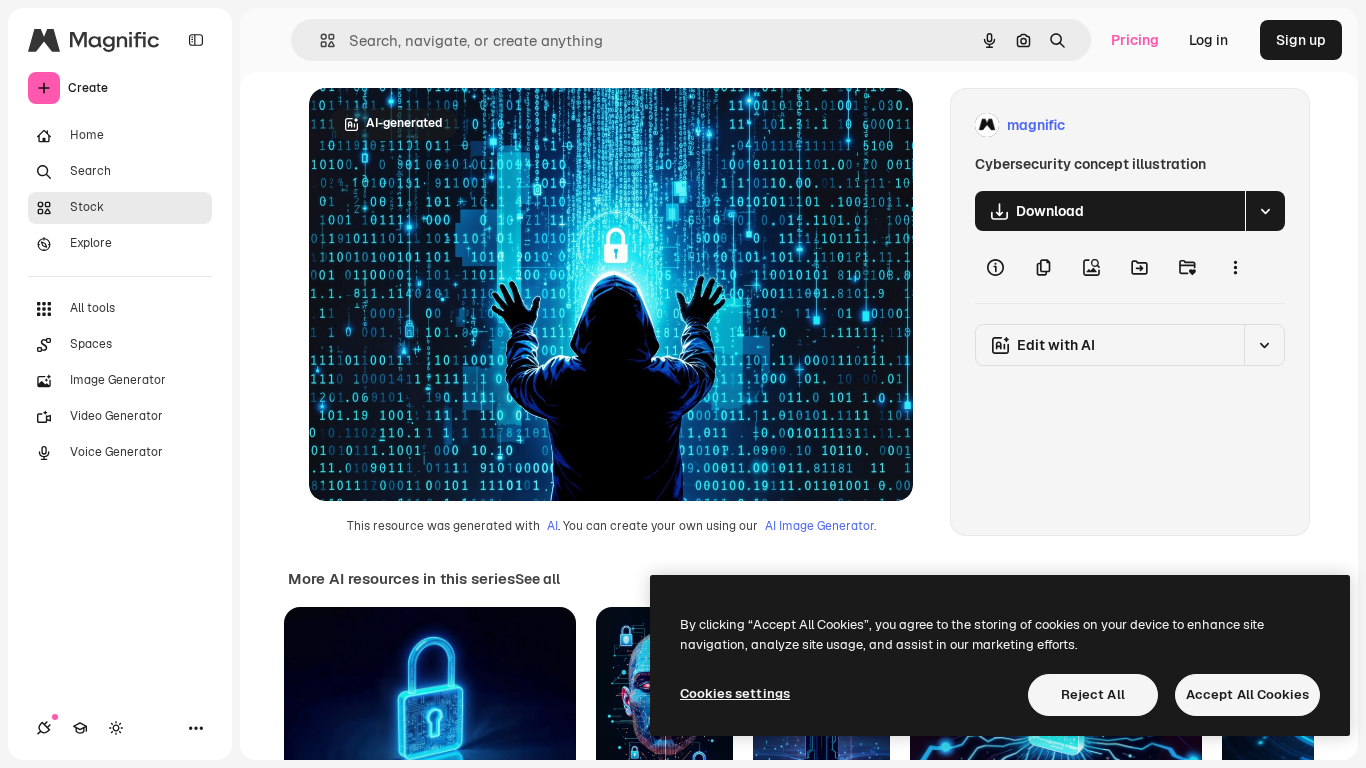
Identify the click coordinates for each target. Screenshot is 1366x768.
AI (552, 526)
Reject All (1093, 694)
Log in (1208, 40)
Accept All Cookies (1247, 694)
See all (537, 579)
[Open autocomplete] (319, 40)
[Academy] (80, 728)
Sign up (1301, 40)
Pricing (1135, 40)
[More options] (1235, 267)
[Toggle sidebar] (196, 40)
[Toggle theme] (116, 728)
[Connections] (44, 728)
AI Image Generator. (820, 526)
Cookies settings (735, 693)
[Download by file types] (1265, 211)
